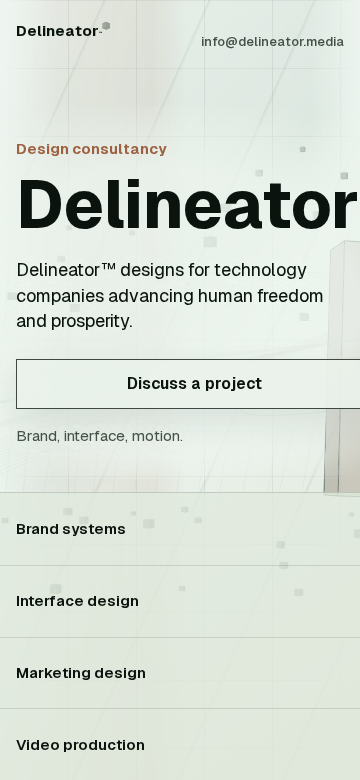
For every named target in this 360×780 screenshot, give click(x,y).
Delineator (59, 30)
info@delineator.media (272, 41)
